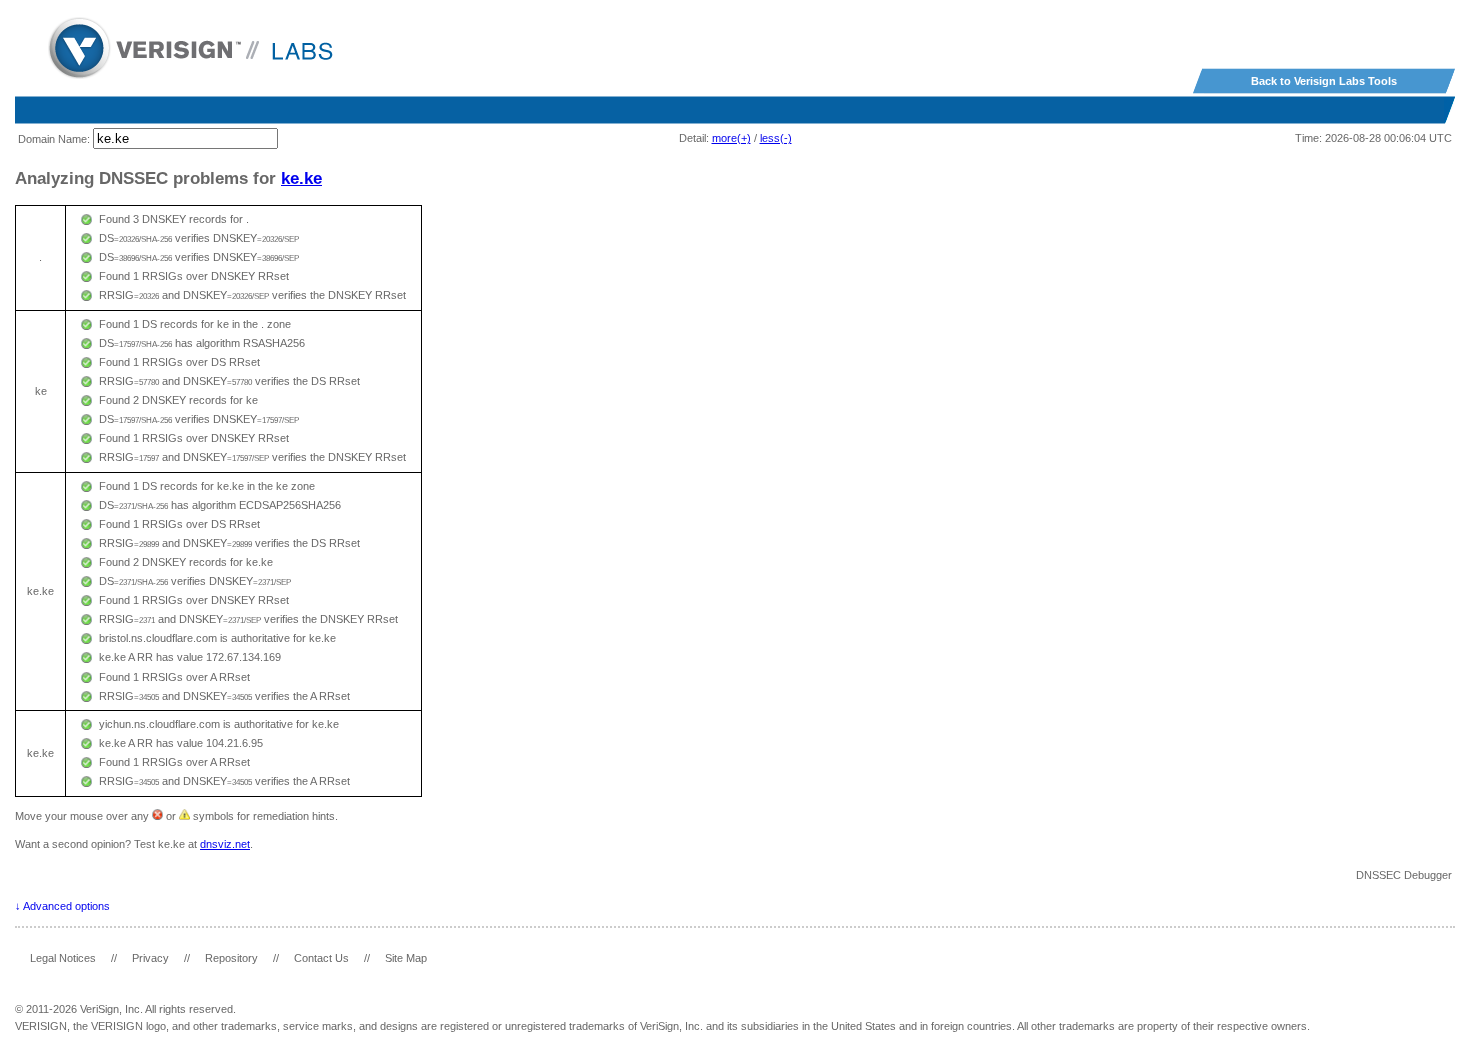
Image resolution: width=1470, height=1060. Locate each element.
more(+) (731, 138)
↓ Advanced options (62, 906)
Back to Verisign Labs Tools (1324, 81)
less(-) (776, 138)
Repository (231, 958)
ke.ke (301, 178)
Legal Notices (63, 958)
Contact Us (321, 958)
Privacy (150, 958)
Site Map (406, 958)
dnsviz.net (225, 844)
